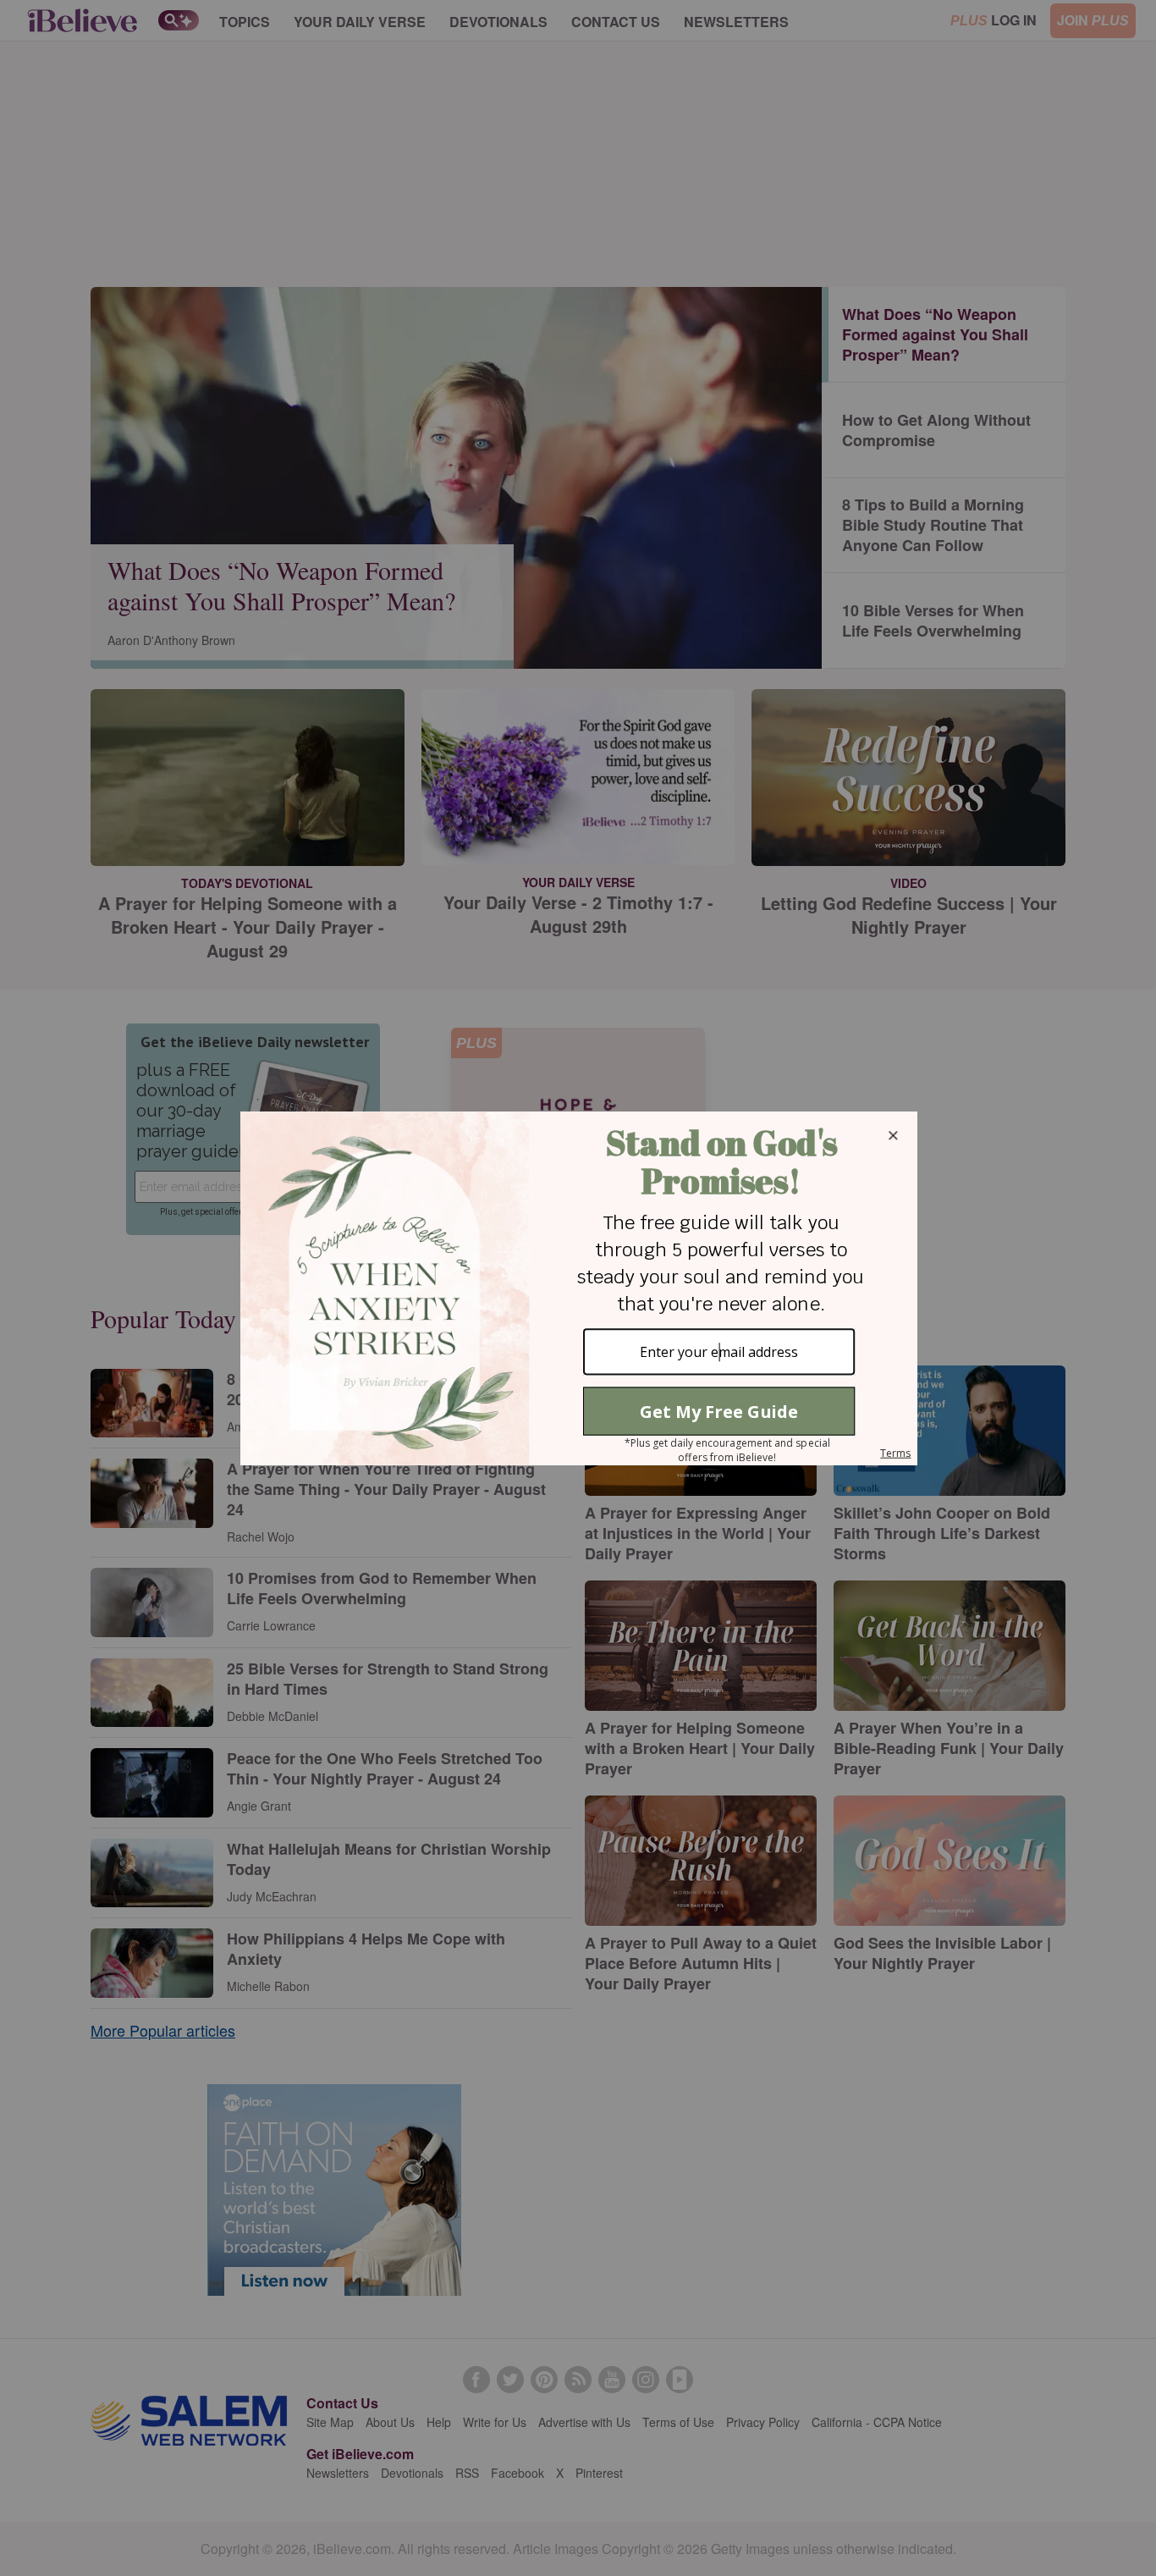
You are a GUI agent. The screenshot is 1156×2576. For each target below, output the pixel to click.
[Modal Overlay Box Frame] (578, 1288)
